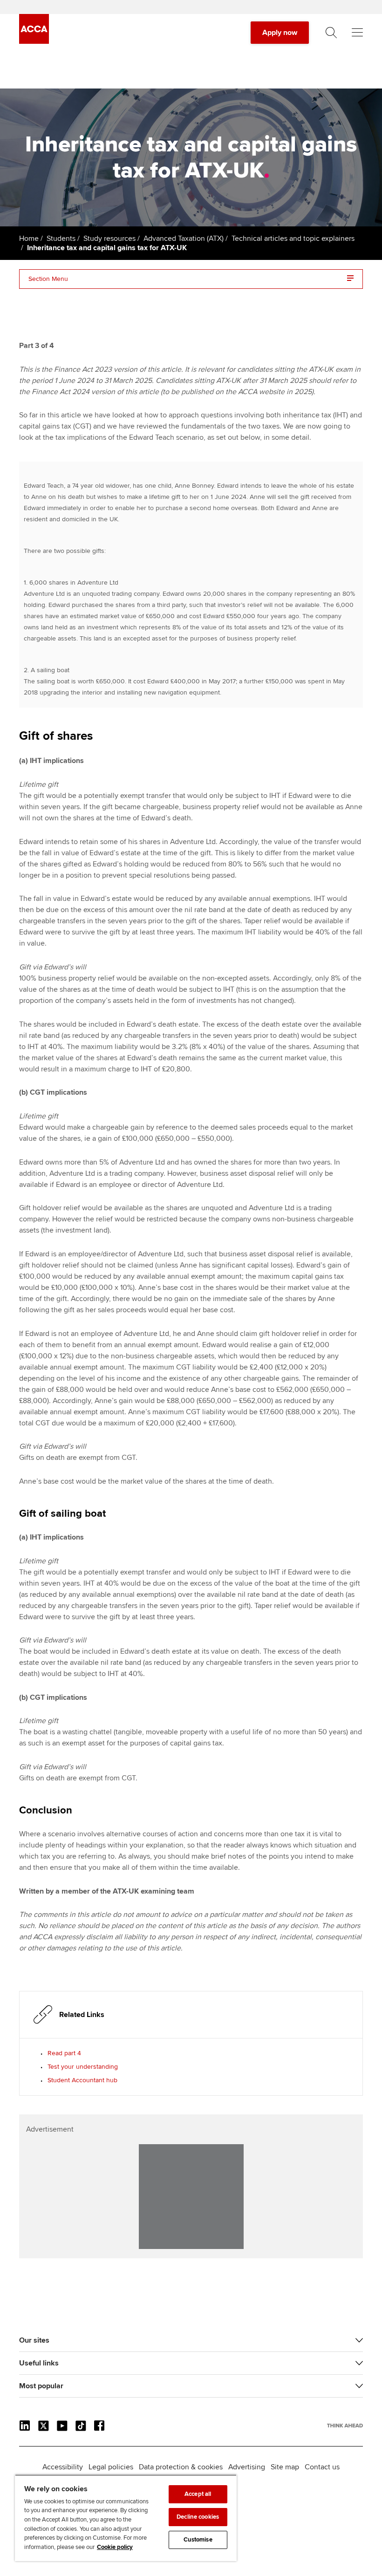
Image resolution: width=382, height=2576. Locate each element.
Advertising (247, 2467)
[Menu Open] (357, 33)
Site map (285, 2467)
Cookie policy (115, 2547)
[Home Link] (345, 2426)
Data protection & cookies (181, 2467)
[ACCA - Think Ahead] (34, 41)
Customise (198, 2540)
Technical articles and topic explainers (293, 239)
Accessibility (63, 2467)
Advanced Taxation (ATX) (184, 239)
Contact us (322, 2467)
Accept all (198, 2494)
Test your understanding (83, 2067)
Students (61, 239)
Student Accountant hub (82, 2080)
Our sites (34, 2340)
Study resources (109, 239)
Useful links (39, 2363)
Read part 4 (64, 2053)
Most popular (41, 2386)
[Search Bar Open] (331, 33)
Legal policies (111, 2467)
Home (29, 239)
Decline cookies (198, 2517)
